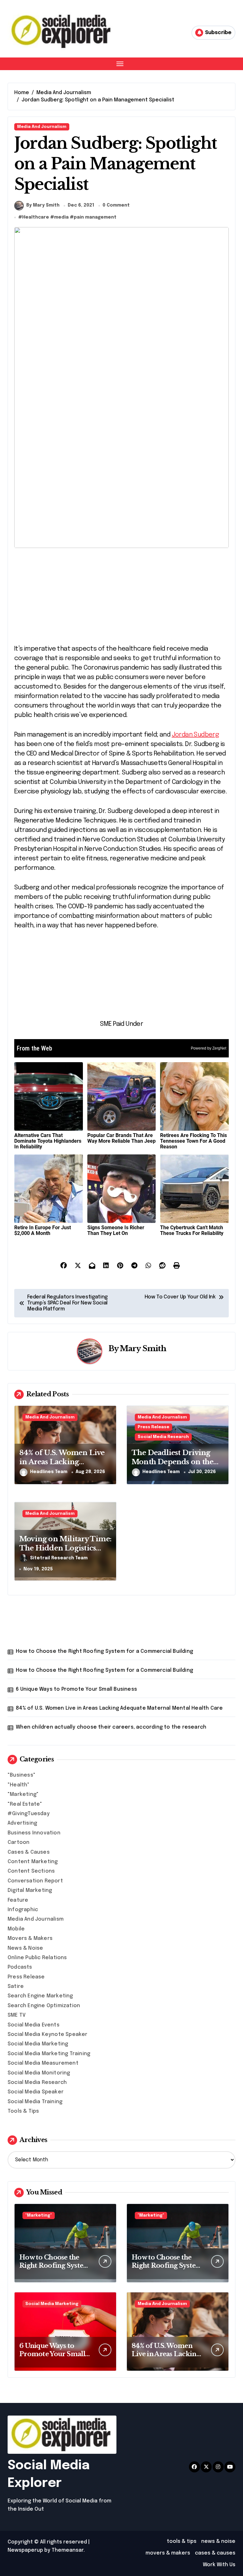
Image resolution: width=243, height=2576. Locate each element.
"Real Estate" (25, 1804)
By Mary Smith (43, 205)
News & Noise (25, 1948)
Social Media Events (34, 2025)
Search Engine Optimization (44, 2006)
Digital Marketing (30, 1890)
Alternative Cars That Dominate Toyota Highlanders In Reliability (48, 1141)
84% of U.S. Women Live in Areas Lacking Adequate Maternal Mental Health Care (119, 1708)
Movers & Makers (30, 1938)
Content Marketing (33, 1862)
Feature (18, 1900)
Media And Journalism (42, 127)
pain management (95, 217)
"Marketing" (23, 1794)
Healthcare (36, 217)
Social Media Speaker (36, 2092)
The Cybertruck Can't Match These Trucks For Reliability (192, 1230)
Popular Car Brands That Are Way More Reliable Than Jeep (121, 1138)
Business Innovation (34, 1833)
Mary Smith (143, 1348)
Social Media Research (163, 1437)
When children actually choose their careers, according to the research (111, 1727)
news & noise (218, 2541)
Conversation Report (35, 1881)
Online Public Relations (37, 1958)
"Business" (22, 1775)
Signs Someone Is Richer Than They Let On (116, 1230)
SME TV (17, 2015)
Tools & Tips (23, 2111)
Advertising (22, 1823)
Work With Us (219, 2565)
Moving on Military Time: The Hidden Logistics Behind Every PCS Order (65, 1548)
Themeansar (68, 2550)
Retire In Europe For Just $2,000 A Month (43, 1230)
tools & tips (182, 2541)
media (61, 217)
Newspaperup (25, 2550)
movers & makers (168, 2553)
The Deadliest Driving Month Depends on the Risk (172, 1462)
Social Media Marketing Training (49, 2054)
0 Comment (116, 205)
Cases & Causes (29, 1852)
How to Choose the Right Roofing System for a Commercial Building (104, 1651)
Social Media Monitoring (39, 2073)
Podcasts (20, 1967)
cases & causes (215, 2553)
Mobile (16, 1929)
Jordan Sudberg (196, 735)
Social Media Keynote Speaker (48, 2034)
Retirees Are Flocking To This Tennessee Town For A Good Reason (193, 1141)
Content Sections (31, 1871)
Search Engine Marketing (40, 1996)
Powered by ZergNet (209, 1048)
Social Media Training (35, 2102)
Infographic (23, 1910)
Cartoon (19, 1842)
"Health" (19, 1785)
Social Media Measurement (43, 2063)
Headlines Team (49, 1472)
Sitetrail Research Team (59, 1558)
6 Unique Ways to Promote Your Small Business (76, 1689)
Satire (16, 1986)
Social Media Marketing (38, 2044)
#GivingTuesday (29, 1814)
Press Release (153, 1427)
